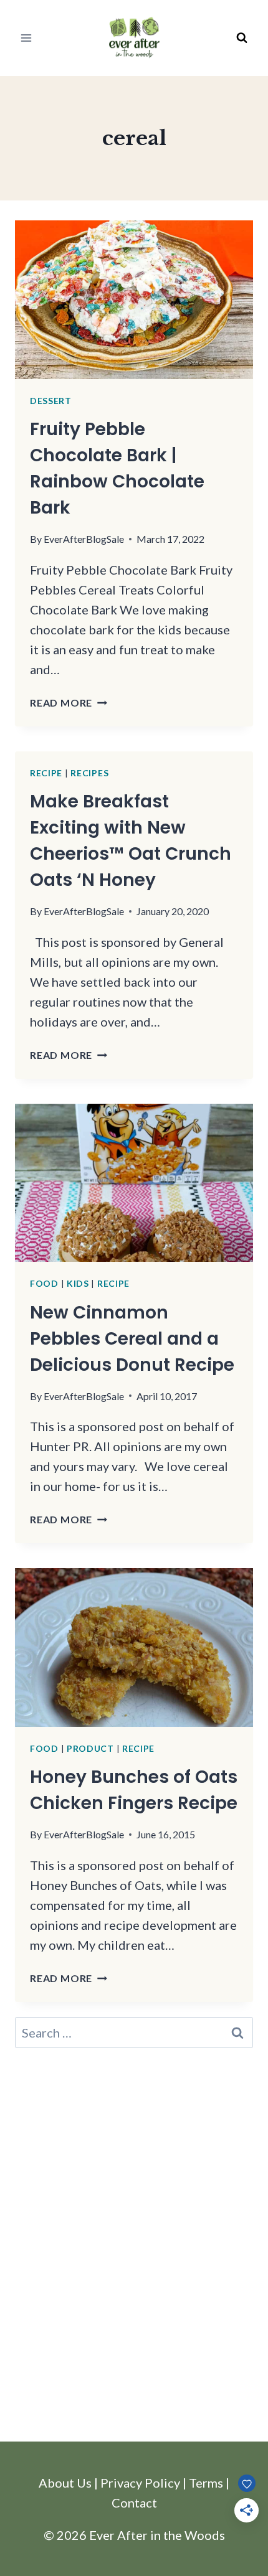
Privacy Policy (140, 2483)
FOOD (44, 1283)
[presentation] (134, 300)
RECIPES (89, 773)
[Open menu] (26, 38)
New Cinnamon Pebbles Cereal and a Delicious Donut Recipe (132, 1339)
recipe (46, 773)
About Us (65, 2483)
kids (78, 1283)
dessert (51, 401)
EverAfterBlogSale (84, 539)
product (90, 1748)
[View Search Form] (242, 38)
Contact (134, 2503)
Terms (206, 2483)
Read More (69, 703)
